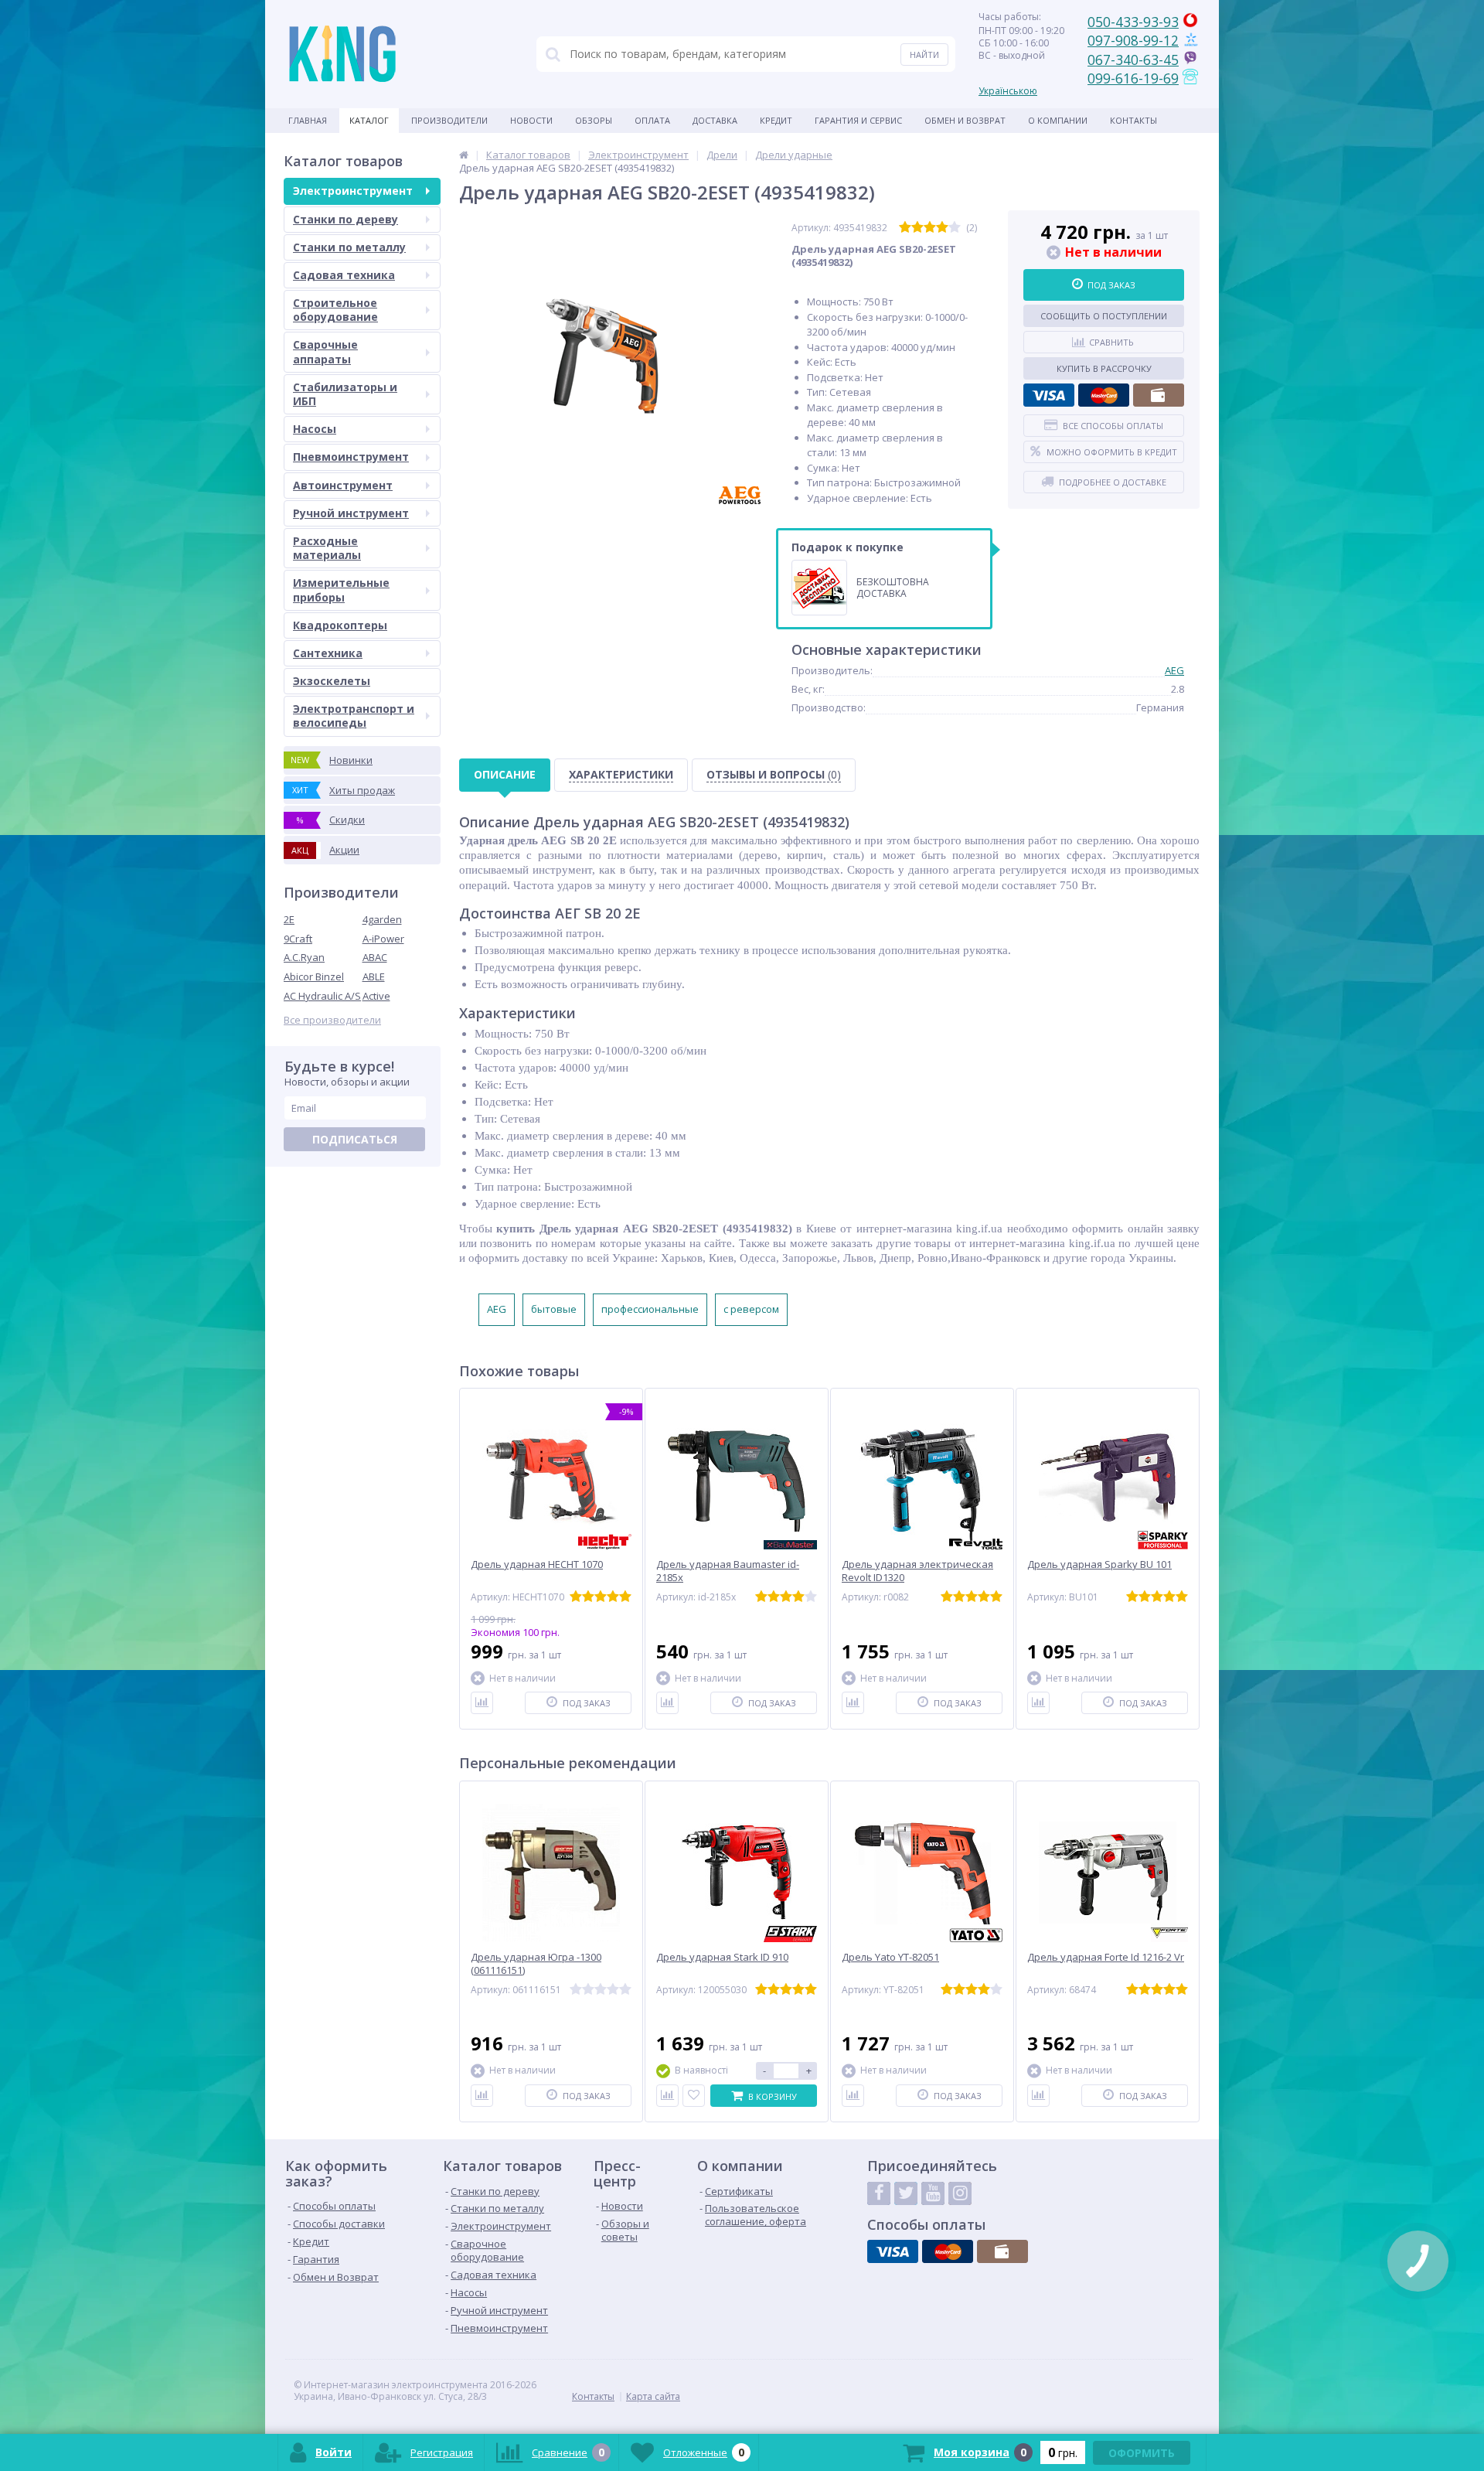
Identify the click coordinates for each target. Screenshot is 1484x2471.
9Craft (298, 939)
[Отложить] (694, 2096)
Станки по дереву (345, 219)
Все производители (332, 1020)
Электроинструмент (353, 191)
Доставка (715, 120)
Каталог (369, 120)
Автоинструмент (343, 485)
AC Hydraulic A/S (322, 996)
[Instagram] (960, 2193)
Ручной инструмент (351, 513)
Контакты (1133, 120)
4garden (382, 919)
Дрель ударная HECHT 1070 (537, 1564)
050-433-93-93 (1133, 22)
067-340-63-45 (1133, 60)
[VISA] (1049, 395)
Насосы (315, 429)
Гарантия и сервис (858, 120)
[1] (905, 228)
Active (376, 996)
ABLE (374, 976)
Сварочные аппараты (325, 351)
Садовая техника (344, 275)
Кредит (776, 120)
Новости (531, 120)
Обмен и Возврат (965, 120)
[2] (917, 228)
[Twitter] (906, 2193)
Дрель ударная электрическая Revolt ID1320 (917, 1571)
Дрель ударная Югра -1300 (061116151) (536, 1964)
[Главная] (464, 155)
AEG (1174, 670)
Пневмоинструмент (351, 457)
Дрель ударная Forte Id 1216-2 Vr (1106, 1957)
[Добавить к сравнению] (482, 1703)
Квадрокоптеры (340, 625)
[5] (955, 228)
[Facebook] (879, 2193)
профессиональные (650, 1309)
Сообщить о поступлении (1104, 316)
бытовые (554, 1309)
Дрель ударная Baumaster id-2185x (728, 1571)
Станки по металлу (349, 247)
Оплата (652, 120)
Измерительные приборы (341, 590)
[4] (942, 228)
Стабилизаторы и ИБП (345, 394)
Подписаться (355, 1139)
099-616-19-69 (1133, 78)
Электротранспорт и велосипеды (354, 716)
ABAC (375, 957)
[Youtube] (933, 2193)
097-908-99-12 (1133, 40)
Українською (1008, 91)
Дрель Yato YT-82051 (890, 1957)
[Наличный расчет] (1159, 395)
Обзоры (594, 120)
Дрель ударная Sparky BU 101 (1099, 1564)
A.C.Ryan (304, 957)
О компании (1058, 120)
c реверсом (751, 1309)
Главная (308, 120)
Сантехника (328, 653)
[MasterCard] (1104, 395)
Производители (449, 120)
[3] (930, 228)
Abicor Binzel (314, 976)
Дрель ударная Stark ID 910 (722, 1957)
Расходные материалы (327, 548)
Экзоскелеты (332, 681)
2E (289, 919)
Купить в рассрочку (1104, 368)
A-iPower (383, 939)
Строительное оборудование (335, 310)
